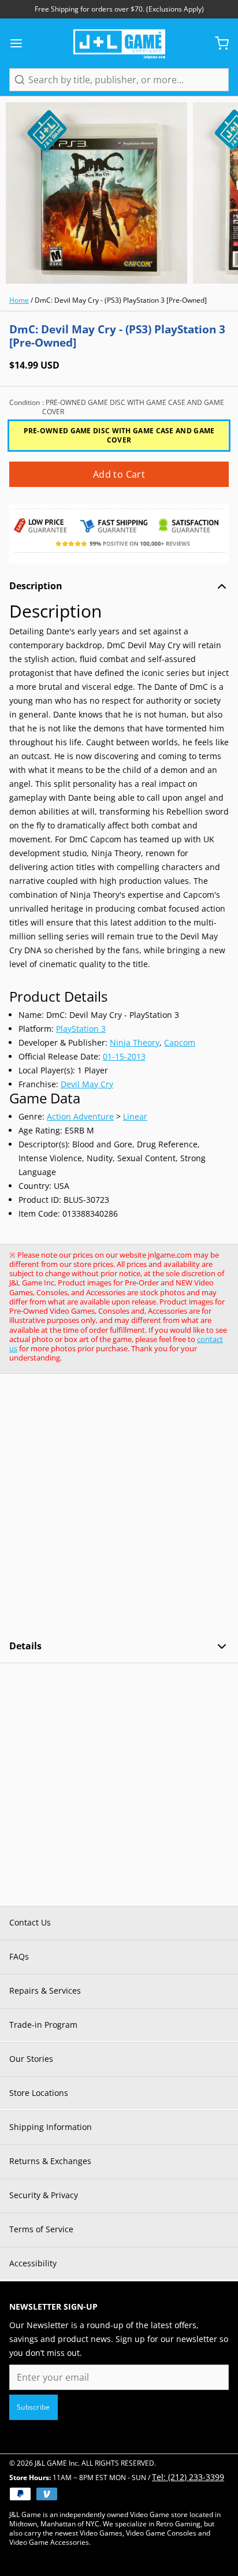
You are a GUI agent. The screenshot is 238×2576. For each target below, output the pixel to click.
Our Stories (31, 2059)
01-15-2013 (124, 1056)
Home (19, 300)
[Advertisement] (119, 1507)
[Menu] (21, 43)
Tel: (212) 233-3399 (188, 2477)
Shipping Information (51, 2127)
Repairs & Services (45, 1990)
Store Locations (39, 2093)
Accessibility (33, 2263)
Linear (135, 1116)
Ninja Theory (135, 1042)
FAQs (19, 1956)
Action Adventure (80, 1116)
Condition (117, 407)
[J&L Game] (119, 43)
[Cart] (217, 43)
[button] (119, 474)
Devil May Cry (87, 1084)
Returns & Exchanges (50, 2161)
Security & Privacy (44, 2195)
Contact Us (30, 1922)
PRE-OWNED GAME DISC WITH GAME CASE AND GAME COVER (119, 435)
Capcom (180, 1042)
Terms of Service (41, 2229)
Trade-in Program (43, 2025)
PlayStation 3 (81, 1029)
